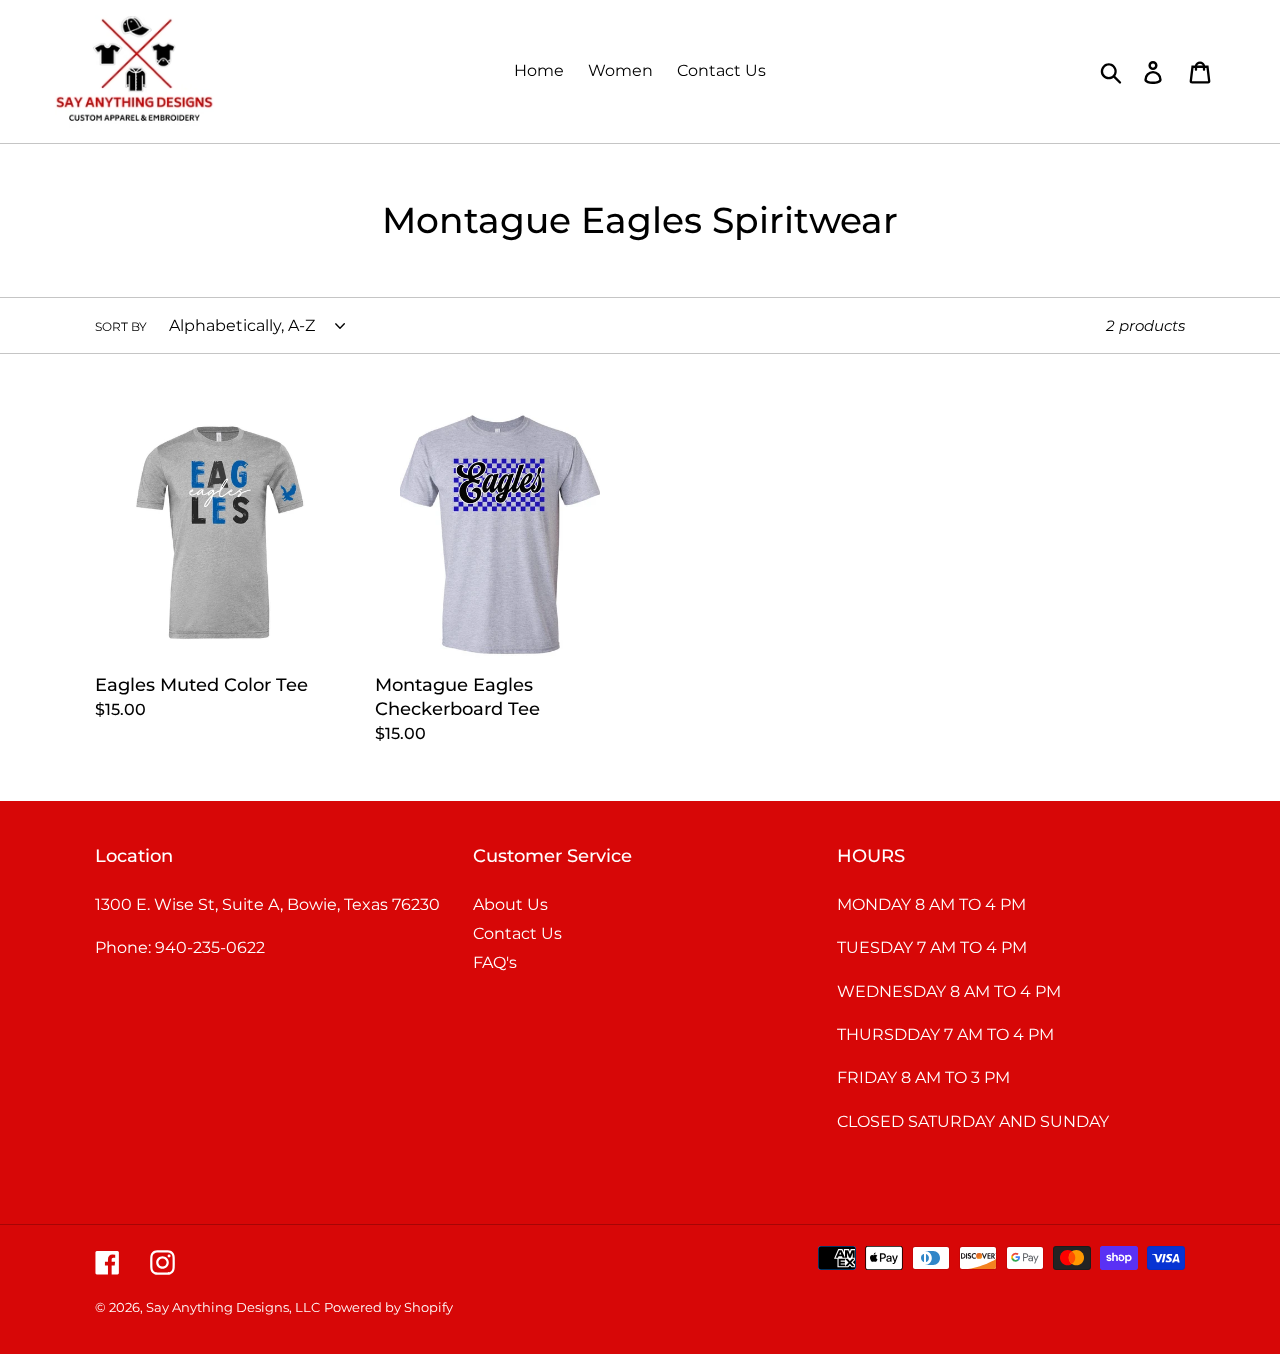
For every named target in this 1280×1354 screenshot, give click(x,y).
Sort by (121, 326)
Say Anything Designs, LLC (233, 1307)
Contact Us (517, 933)
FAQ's (495, 962)
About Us (510, 904)
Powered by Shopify (388, 1307)
